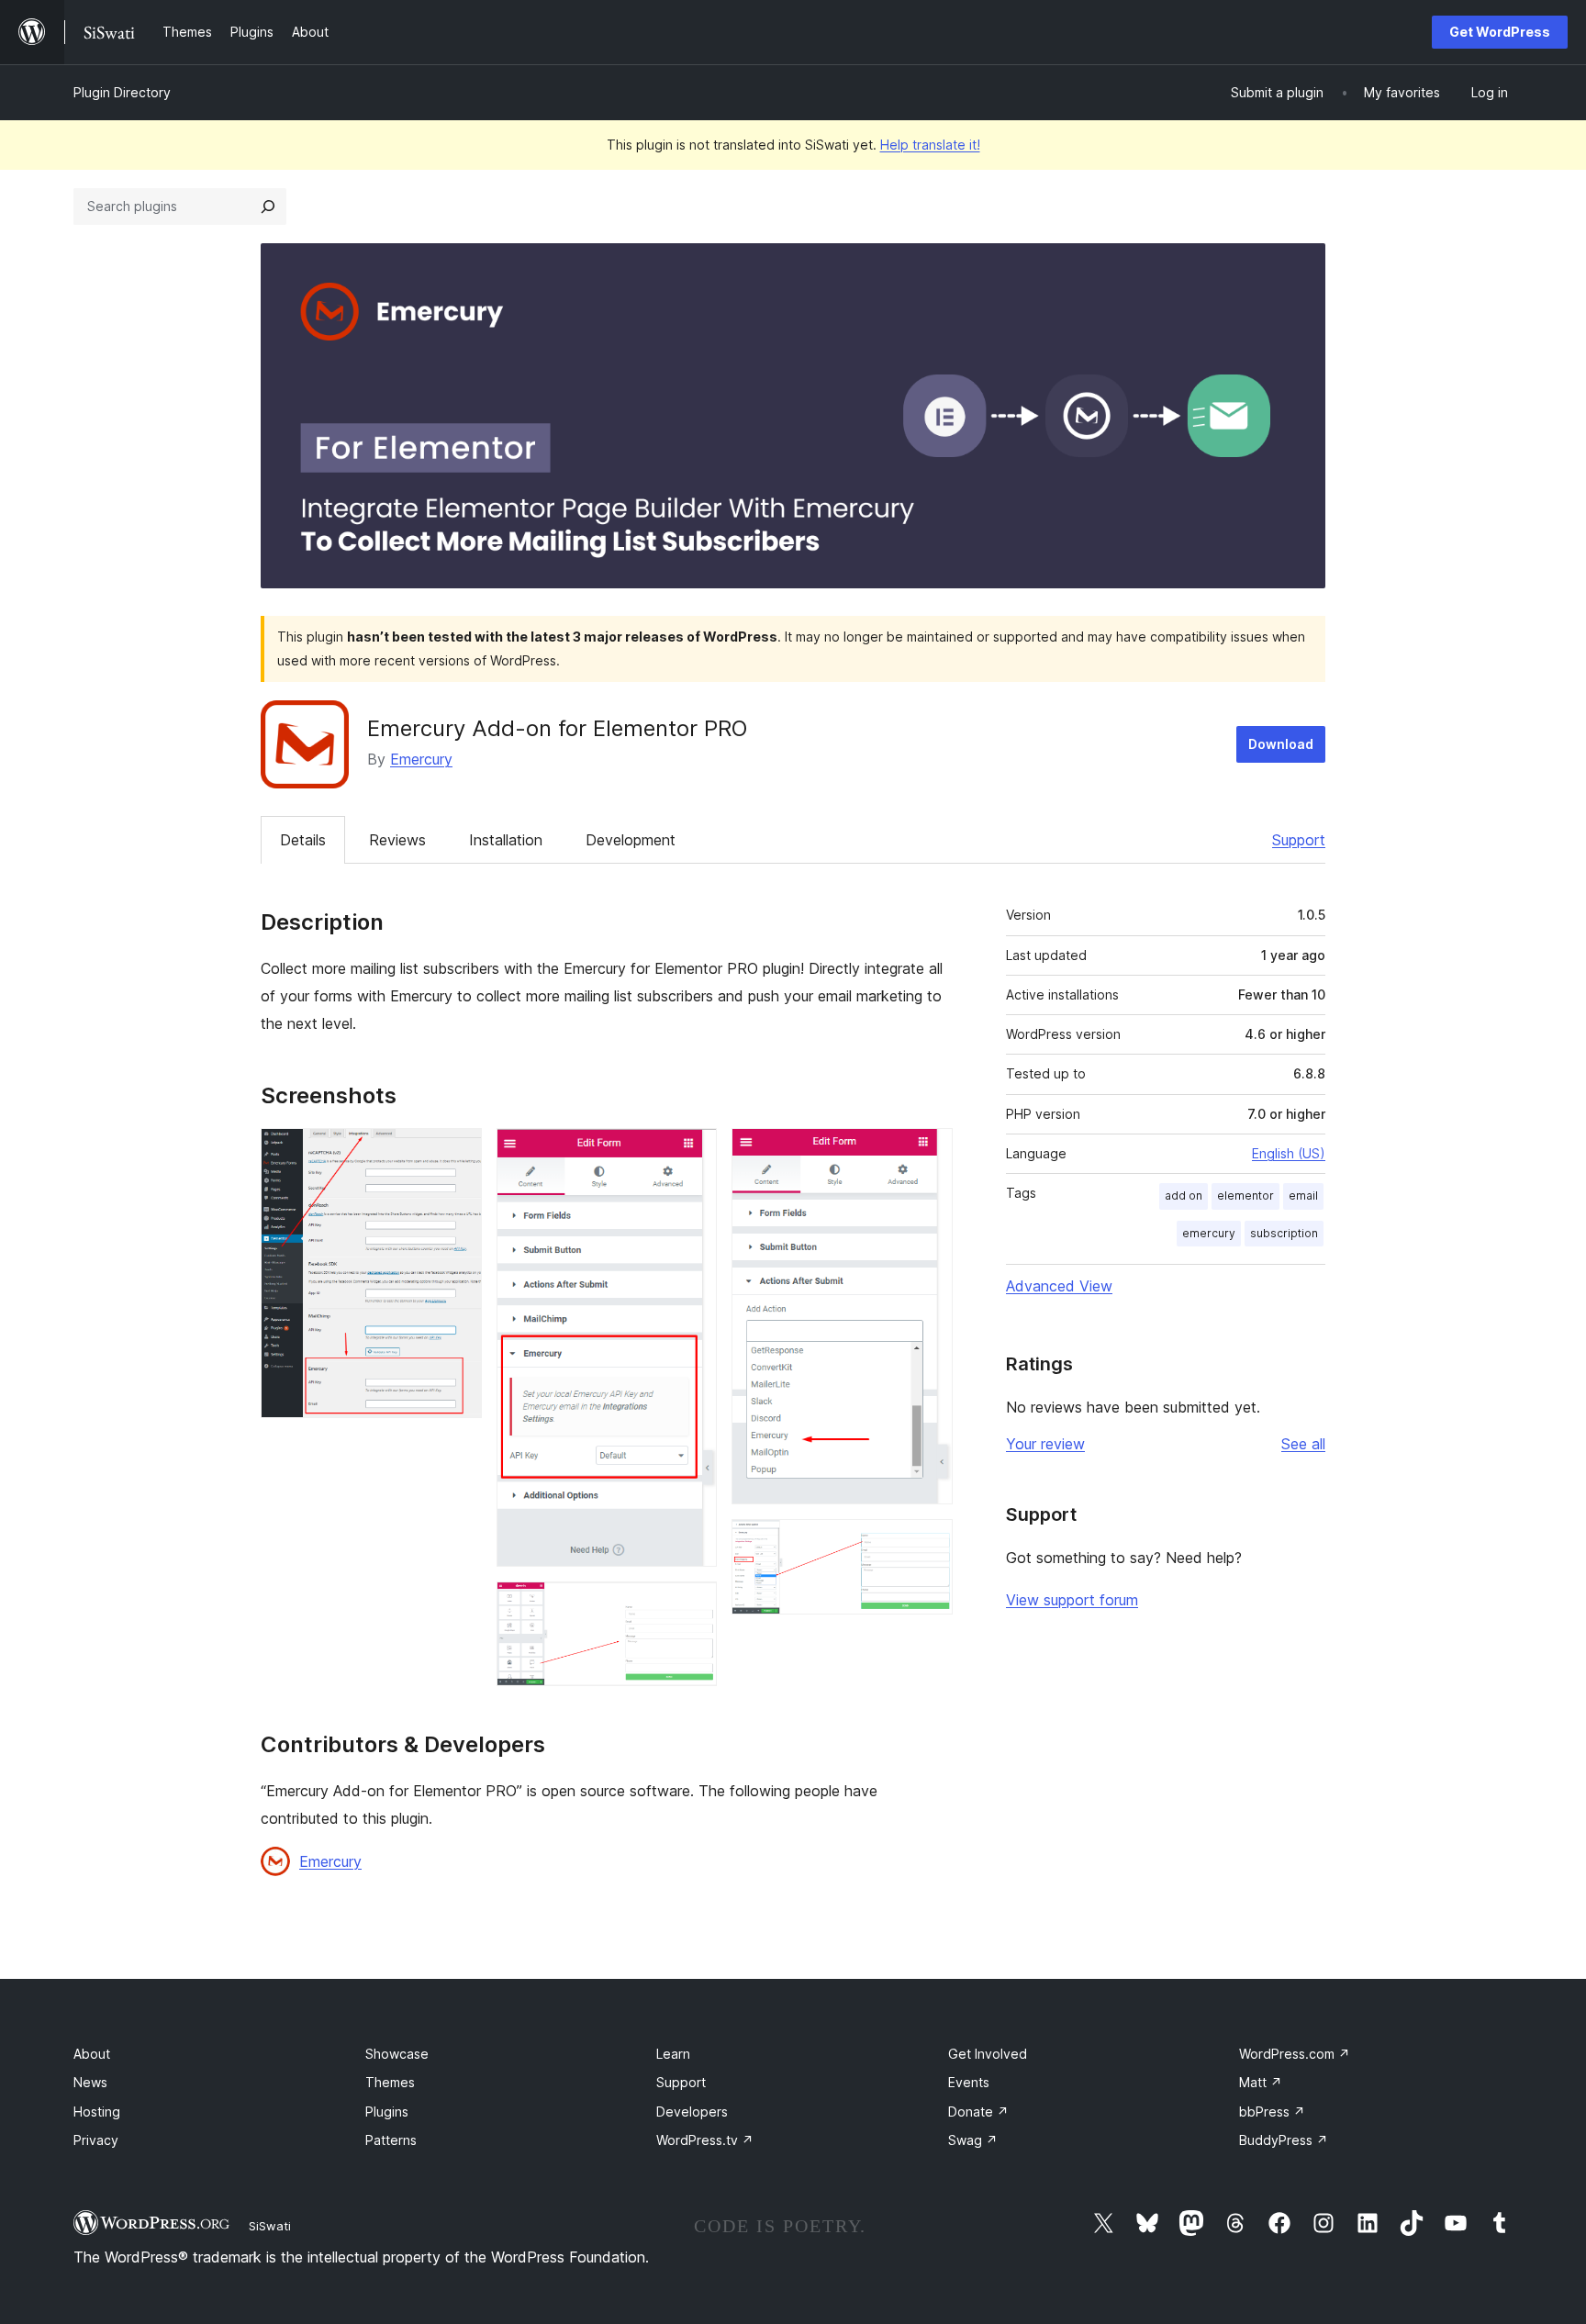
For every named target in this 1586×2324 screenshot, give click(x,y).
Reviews (397, 840)
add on (1184, 1196)
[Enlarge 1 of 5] (457, 1153)
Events (969, 2082)
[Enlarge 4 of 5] (928, 1153)
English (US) (1289, 1153)
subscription (1284, 1233)
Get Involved (988, 2054)
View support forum (1072, 1600)
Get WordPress (1500, 32)
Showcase (397, 2054)
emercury (1209, 1233)
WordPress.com (1295, 2054)
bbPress (1272, 2112)
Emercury (421, 759)
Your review (1045, 1444)
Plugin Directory (122, 92)
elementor (1245, 1196)
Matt (1261, 2082)
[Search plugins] (268, 207)
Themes (390, 2082)
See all (1303, 1444)
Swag (973, 2140)
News (90, 2082)
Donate (978, 2112)
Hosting (97, 2112)
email (1303, 1196)
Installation (506, 840)
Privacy (96, 2140)
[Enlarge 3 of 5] (692, 1606)
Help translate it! (930, 145)
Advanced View (1059, 1286)
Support (1299, 840)
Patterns (391, 2140)
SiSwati (270, 2226)
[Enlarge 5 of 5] (928, 1544)
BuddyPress (1284, 2140)
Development (631, 840)
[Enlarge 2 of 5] (692, 1153)
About (92, 2054)
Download (1281, 744)
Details (303, 840)
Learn (673, 2054)
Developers (692, 2112)
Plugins (387, 2112)
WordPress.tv (705, 2140)
